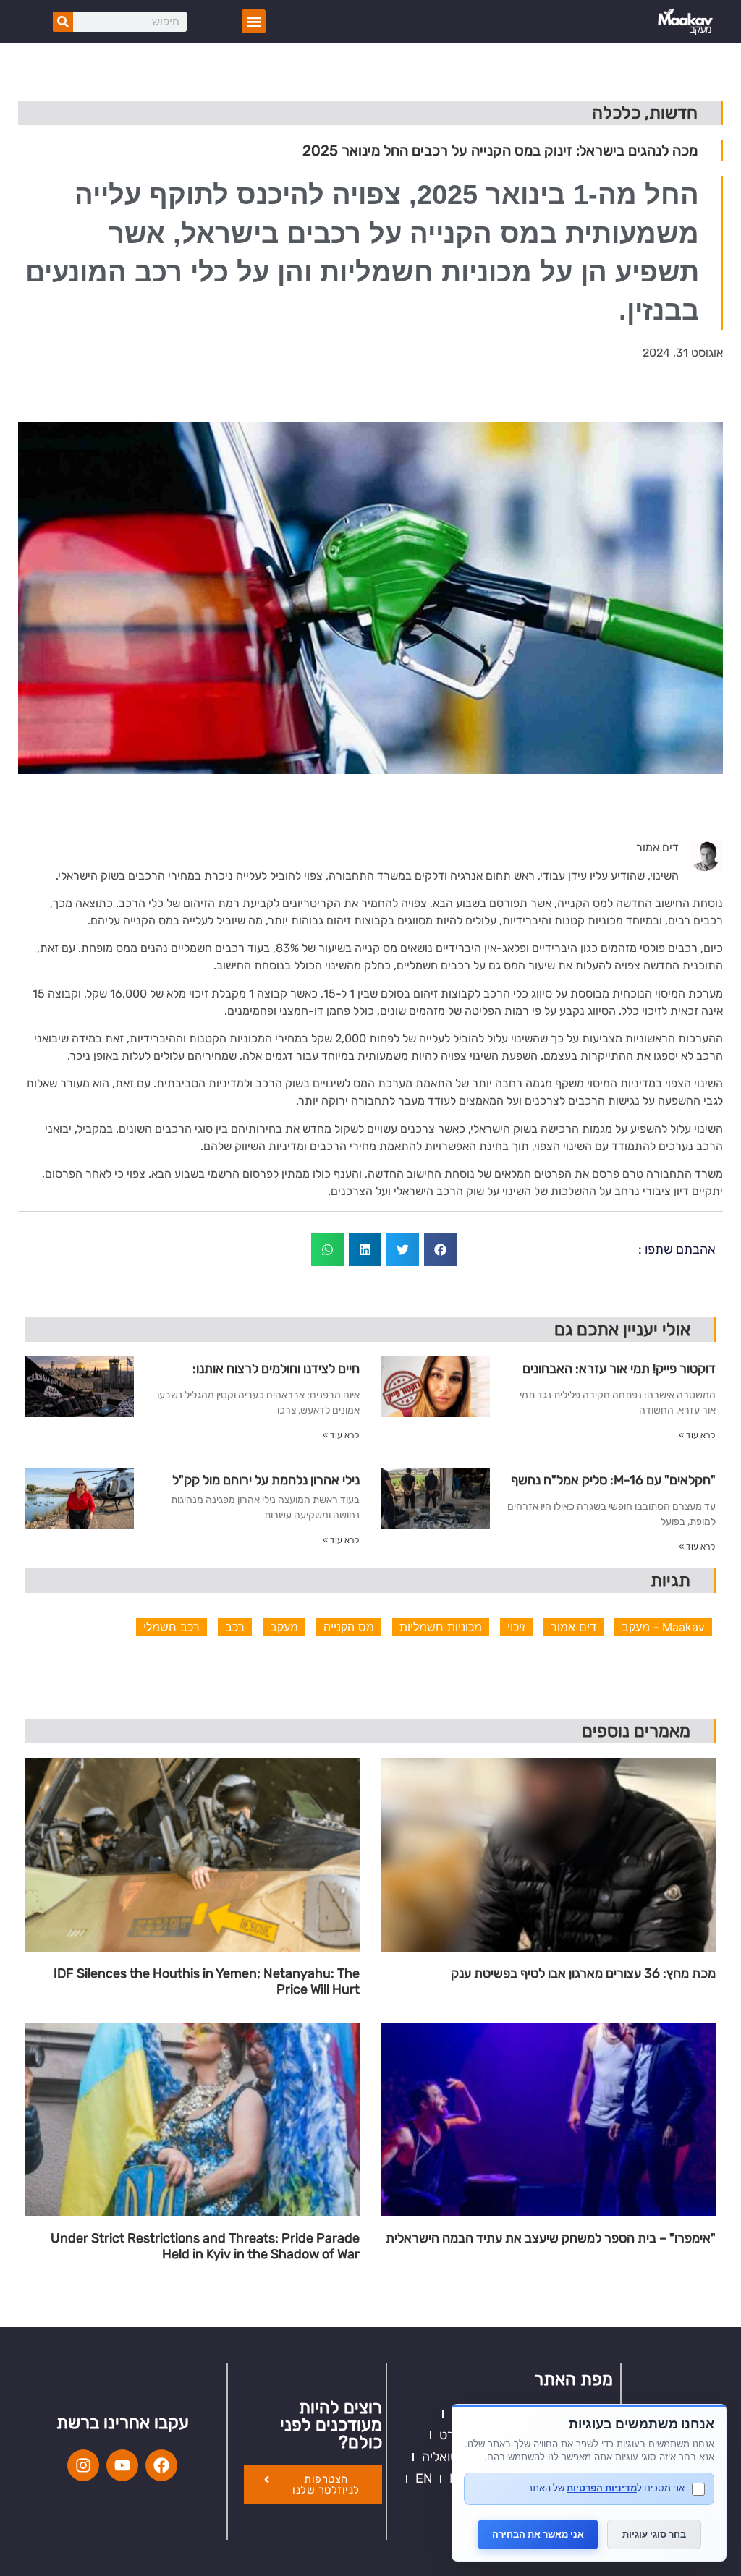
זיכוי (516, 1627)
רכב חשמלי (172, 1627)
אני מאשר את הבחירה (538, 2534)
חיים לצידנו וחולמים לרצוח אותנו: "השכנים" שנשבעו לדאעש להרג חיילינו (260, 1374)
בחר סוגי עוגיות (654, 2534)
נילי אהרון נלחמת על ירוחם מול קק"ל (266, 1480)
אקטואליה (448, 2457)
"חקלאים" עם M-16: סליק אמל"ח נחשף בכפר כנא (613, 1485)
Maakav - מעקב (663, 1627)
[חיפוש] (63, 22)
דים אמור (573, 1627)
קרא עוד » (697, 1435)
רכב (235, 1627)
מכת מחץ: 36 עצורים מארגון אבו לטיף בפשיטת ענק (583, 1974)
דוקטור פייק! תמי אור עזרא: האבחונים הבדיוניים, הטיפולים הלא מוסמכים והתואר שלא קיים (619, 1374)
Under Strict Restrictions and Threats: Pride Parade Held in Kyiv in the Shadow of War (205, 2246)
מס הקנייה (349, 1627)
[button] (254, 21)
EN (424, 2478)
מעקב (284, 1627)
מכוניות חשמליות (441, 1627)
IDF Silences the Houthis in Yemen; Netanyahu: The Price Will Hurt (207, 1982)
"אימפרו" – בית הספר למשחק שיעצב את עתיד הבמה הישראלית (551, 2239)
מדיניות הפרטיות (602, 2488)
